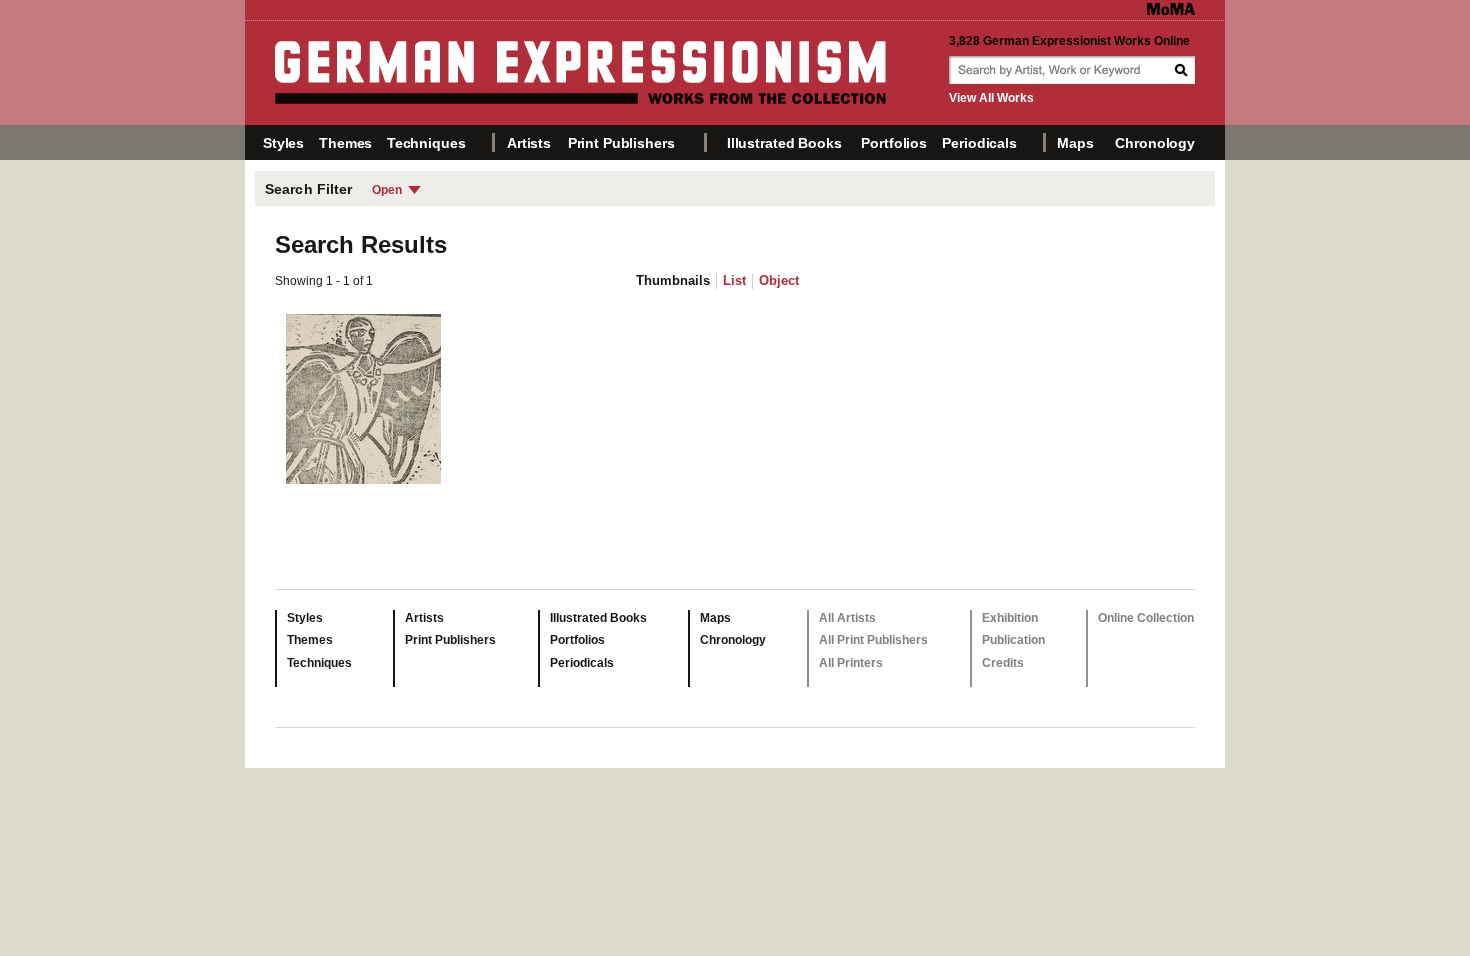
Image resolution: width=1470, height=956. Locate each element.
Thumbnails (673, 280)
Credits (1003, 663)
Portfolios (894, 143)
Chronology (1155, 143)
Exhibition (1010, 618)
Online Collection (1146, 618)
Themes (345, 143)
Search (1183, 70)
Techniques (426, 143)
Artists (529, 143)
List (734, 280)
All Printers (851, 663)
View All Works (991, 98)
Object (779, 280)
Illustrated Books (784, 143)
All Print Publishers (873, 640)
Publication (1013, 640)
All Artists (847, 618)
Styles (283, 143)
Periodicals (979, 143)
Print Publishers (621, 143)
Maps (1075, 143)
